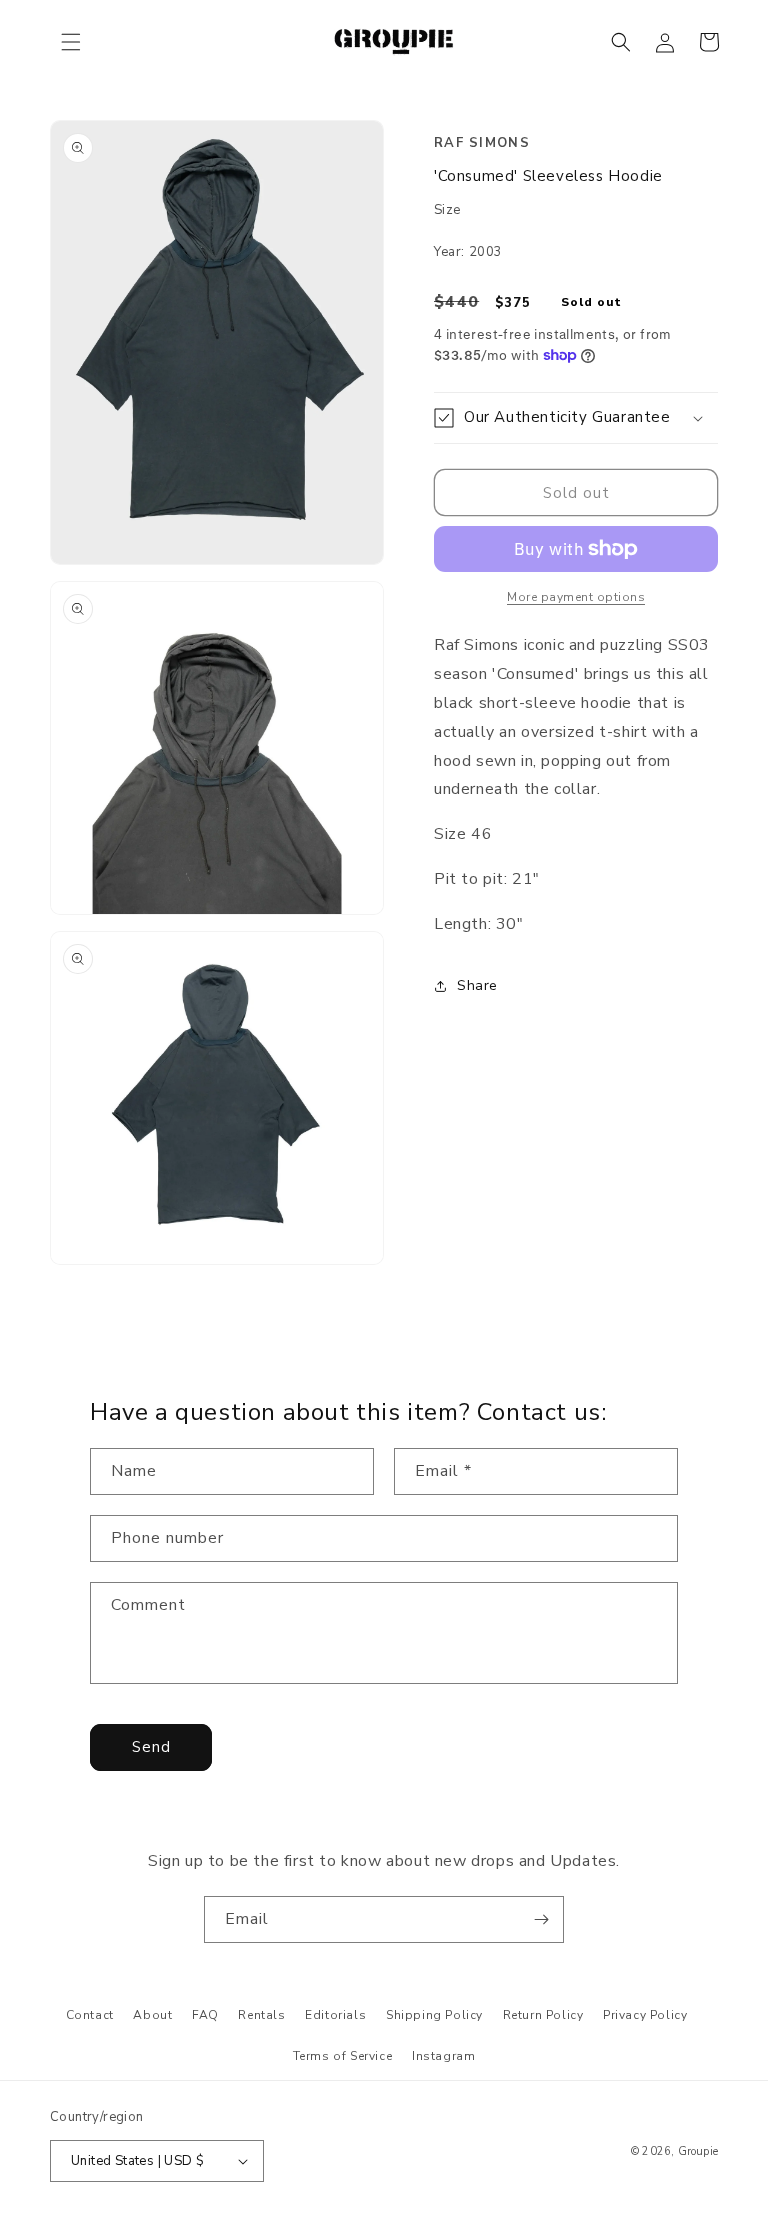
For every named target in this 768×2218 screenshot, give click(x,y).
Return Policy (543, 2015)
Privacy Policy (645, 2015)
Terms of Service (343, 2056)
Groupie (698, 2151)
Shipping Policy (434, 2015)
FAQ (205, 2015)
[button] (71, 42)
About (152, 2015)
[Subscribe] (541, 1919)
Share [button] (477, 985)
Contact (90, 2015)
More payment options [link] (576, 597)
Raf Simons (482, 143)
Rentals (261, 2015)
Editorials (335, 2015)
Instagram (443, 2056)
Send (151, 1747)
